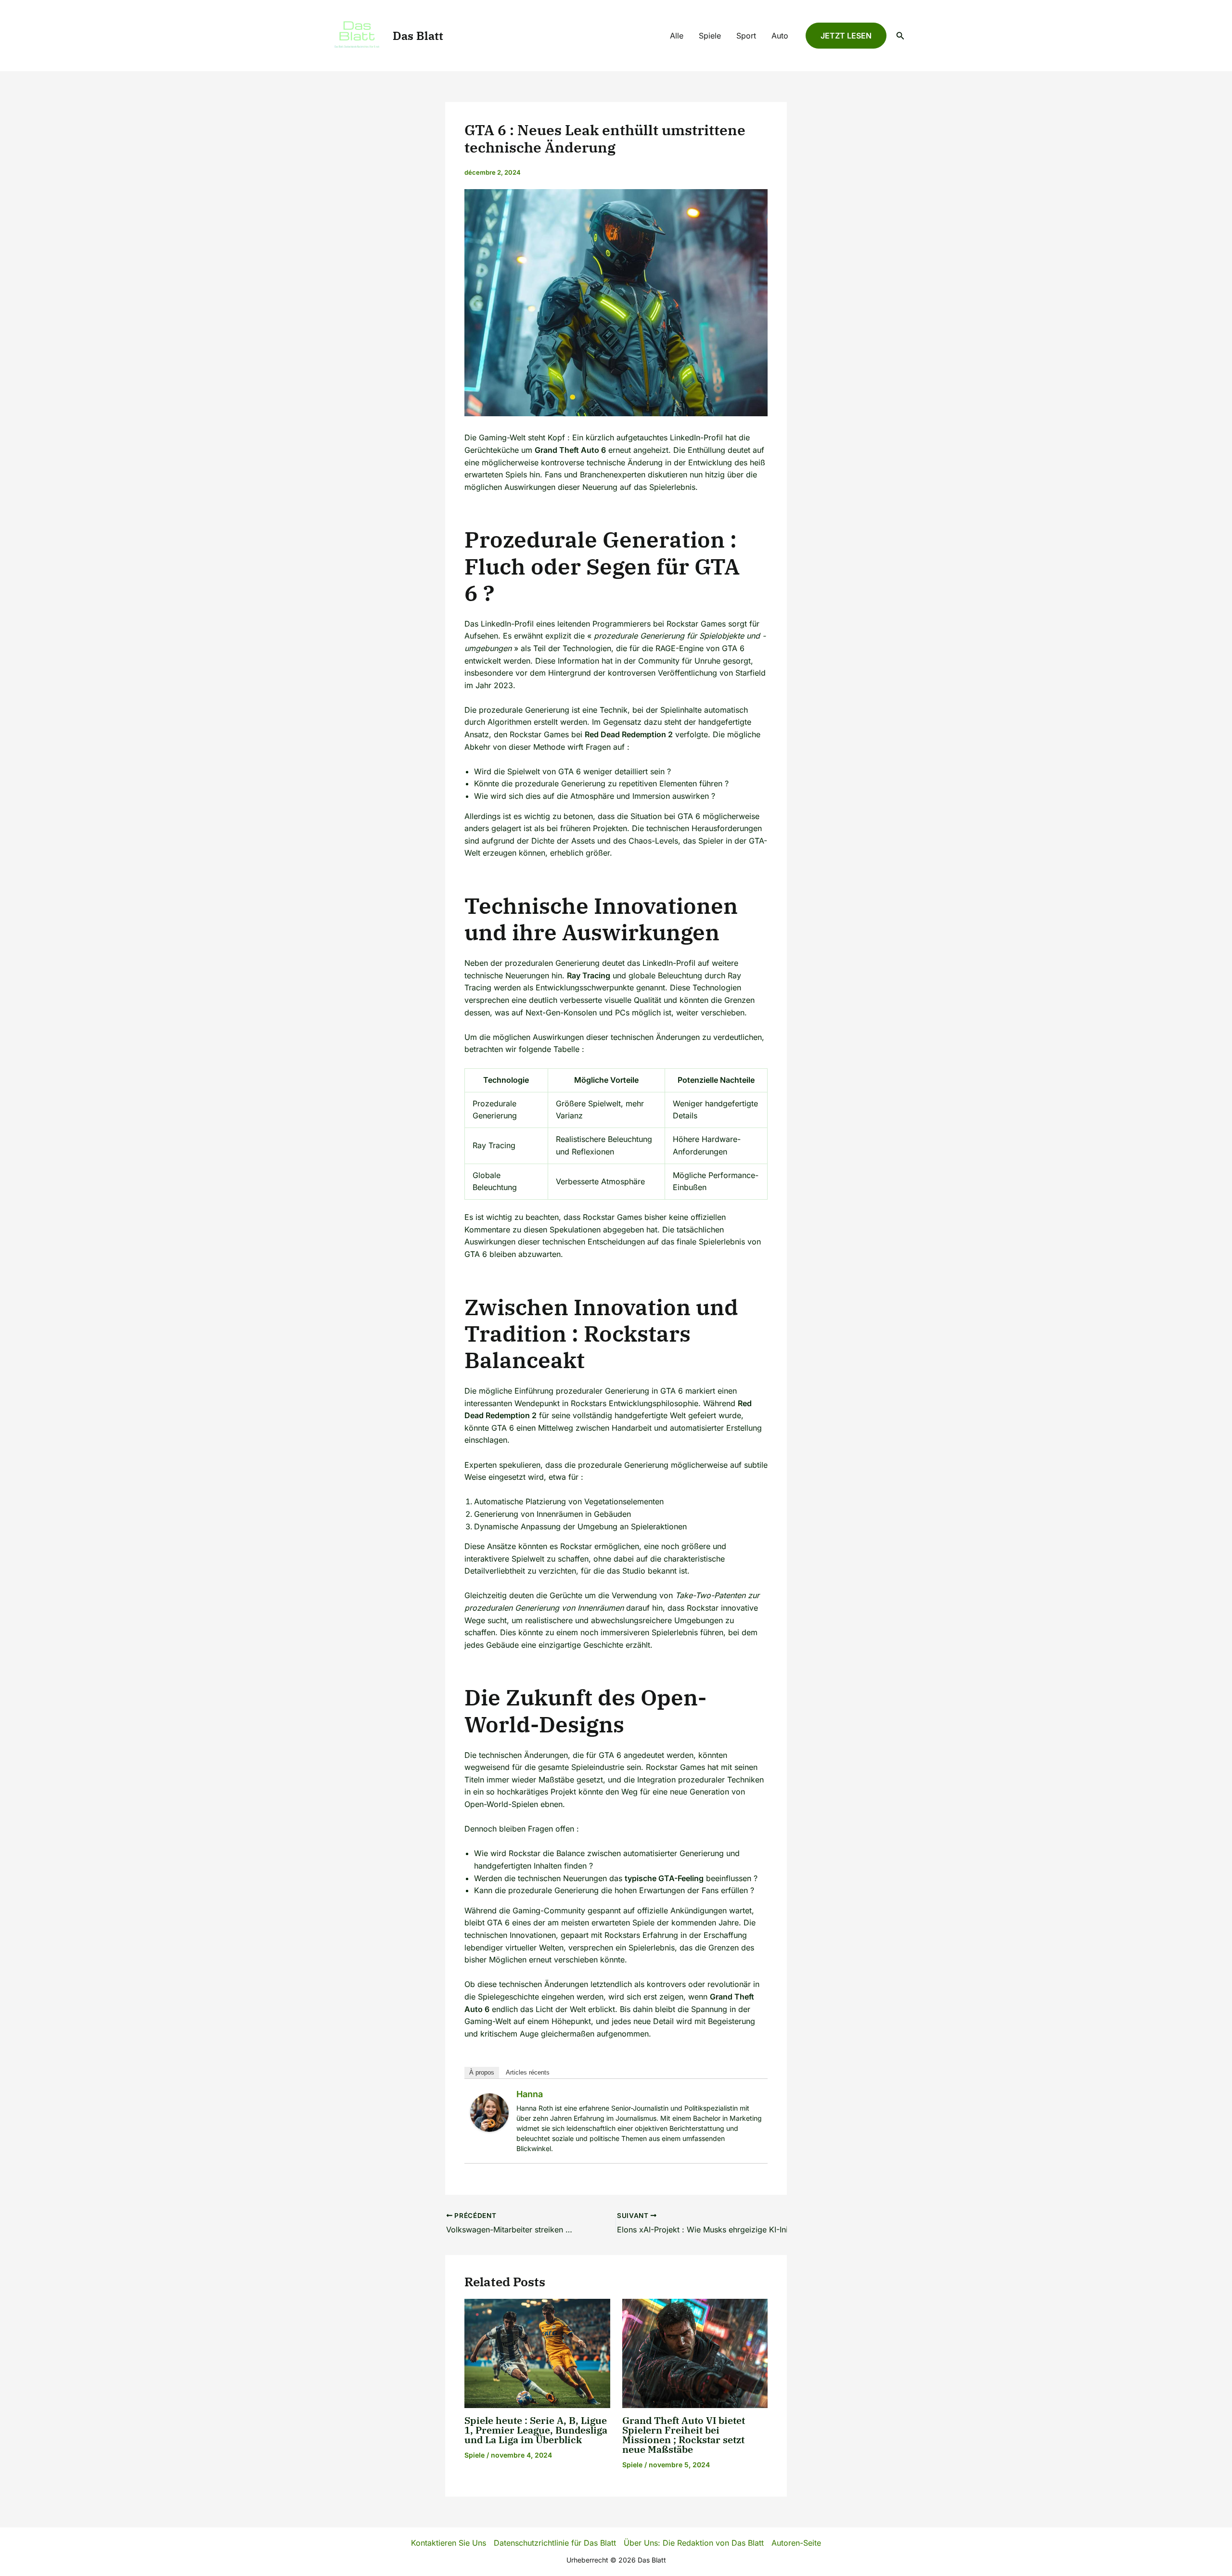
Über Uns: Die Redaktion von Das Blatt (694, 2543)
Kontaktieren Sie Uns (449, 2543)
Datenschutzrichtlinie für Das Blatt (555, 2543)
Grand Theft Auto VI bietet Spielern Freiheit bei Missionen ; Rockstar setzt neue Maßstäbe (684, 2435)
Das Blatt (418, 36)
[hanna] (489, 2112)
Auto (780, 36)
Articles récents (528, 2072)
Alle (677, 36)
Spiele (710, 36)
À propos (482, 2072)
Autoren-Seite (796, 2543)
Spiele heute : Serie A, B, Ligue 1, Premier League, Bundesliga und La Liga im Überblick (536, 2430)
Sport (746, 36)
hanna (530, 2094)
